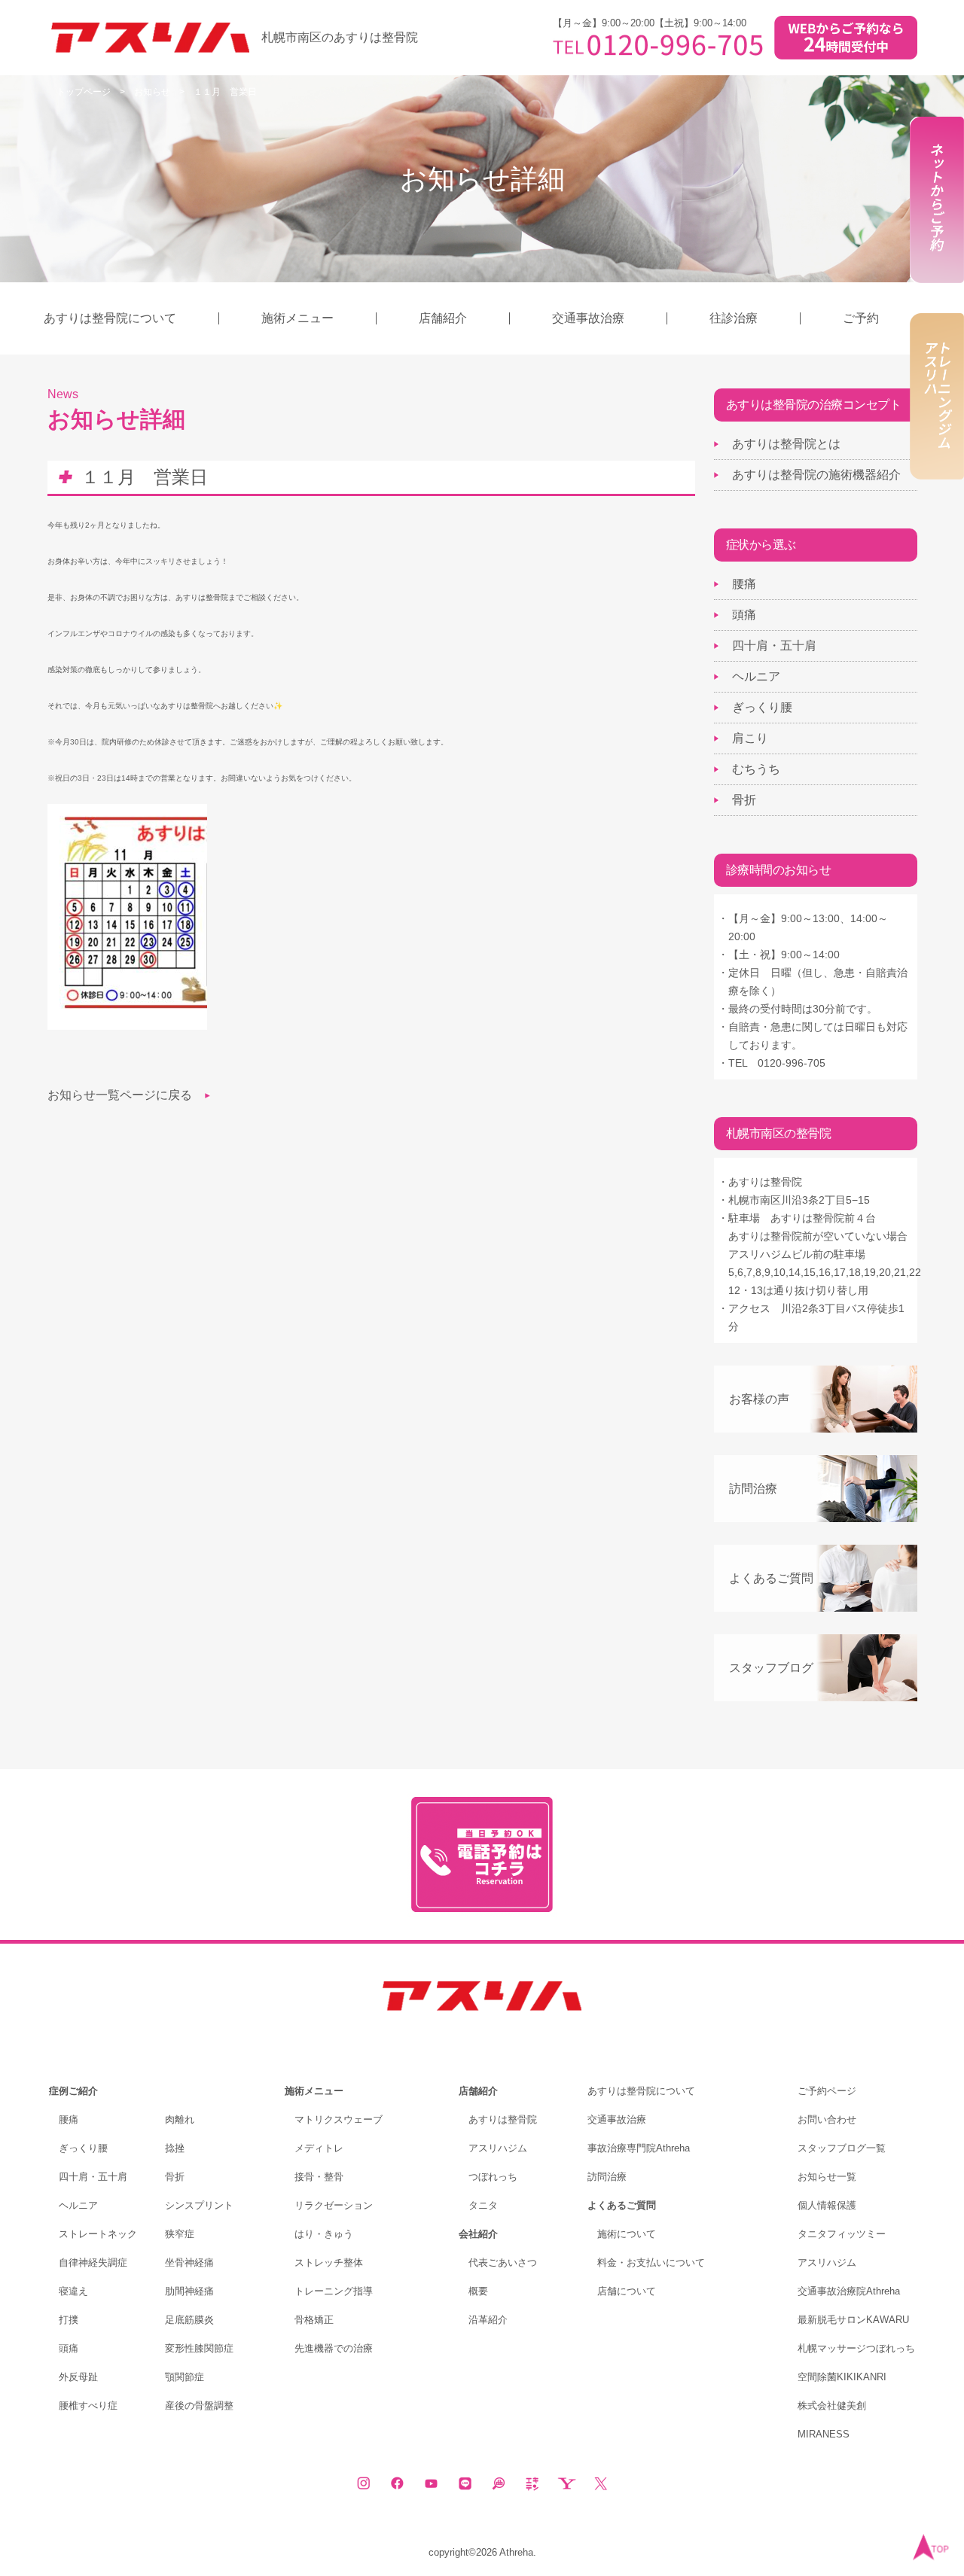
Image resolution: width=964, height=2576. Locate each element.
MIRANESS (824, 2434)
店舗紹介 (443, 318)
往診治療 (734, 318)
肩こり (750, 738)
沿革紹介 (488, 2320)
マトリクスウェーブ (339, 2119)
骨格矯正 (314, 2320)
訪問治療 (753, 1489)
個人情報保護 (827, 2205)
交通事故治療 (588, 318)
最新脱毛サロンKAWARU (853, 2320)
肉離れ (180, 2119)
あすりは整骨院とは (786, 444)
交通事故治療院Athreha (849, 2291)
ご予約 (861, 318)
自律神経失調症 (93, 2262)
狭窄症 (180, 2234)
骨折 (744, 800)
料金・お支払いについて (651, 2262)
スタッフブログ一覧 (842, 2148)
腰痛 (744, 584)
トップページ (84, 92)
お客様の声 (759, 1399)
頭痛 (744, 615)
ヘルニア (756, 676)
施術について (627, 2234)
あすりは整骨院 (503, 2119)
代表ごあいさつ (503, 2262)
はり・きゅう (324, 2234)
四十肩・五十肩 (774, 646)
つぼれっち (493, 2177)
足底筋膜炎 (189, 2320)
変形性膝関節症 (199, 2348)
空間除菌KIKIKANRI (842, 2377)
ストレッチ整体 (329, 2262)
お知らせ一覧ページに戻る (120, 1095)
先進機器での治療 (334, 2348)
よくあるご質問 (771, 1578)
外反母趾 (78, 2377)
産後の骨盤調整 (199, 2405)
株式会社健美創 (832, 2405)
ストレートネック (98, 2234)
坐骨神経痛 (189, 2262)
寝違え (73, 2291)
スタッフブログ (771, 1668)
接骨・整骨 (319, 2177)
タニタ (483, 2205)
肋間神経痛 (189, 2291)
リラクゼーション (334, 2205)
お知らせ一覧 (827, 2177)
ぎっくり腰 (762, 707)
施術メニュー (297, 318)
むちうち (756, 769)
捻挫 (175, 2148)
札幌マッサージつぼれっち (856, 2348)
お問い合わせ (827, 2119)
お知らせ (152, 92)
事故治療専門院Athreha (639, 2148)
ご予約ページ (827, 2091)
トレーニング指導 (334, 2291)
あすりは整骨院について (110, 318)
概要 (478, 2291)
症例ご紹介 (73, 2091)
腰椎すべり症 (88, 2405)
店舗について (627, 2291)
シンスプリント (199, 2205)
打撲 (69, 2320)
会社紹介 (478, 2234)
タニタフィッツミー (842, 2234)
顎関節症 (185, 2377)
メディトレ (319, 2148)
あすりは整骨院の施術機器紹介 (816, 475)
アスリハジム (498, 2148)
